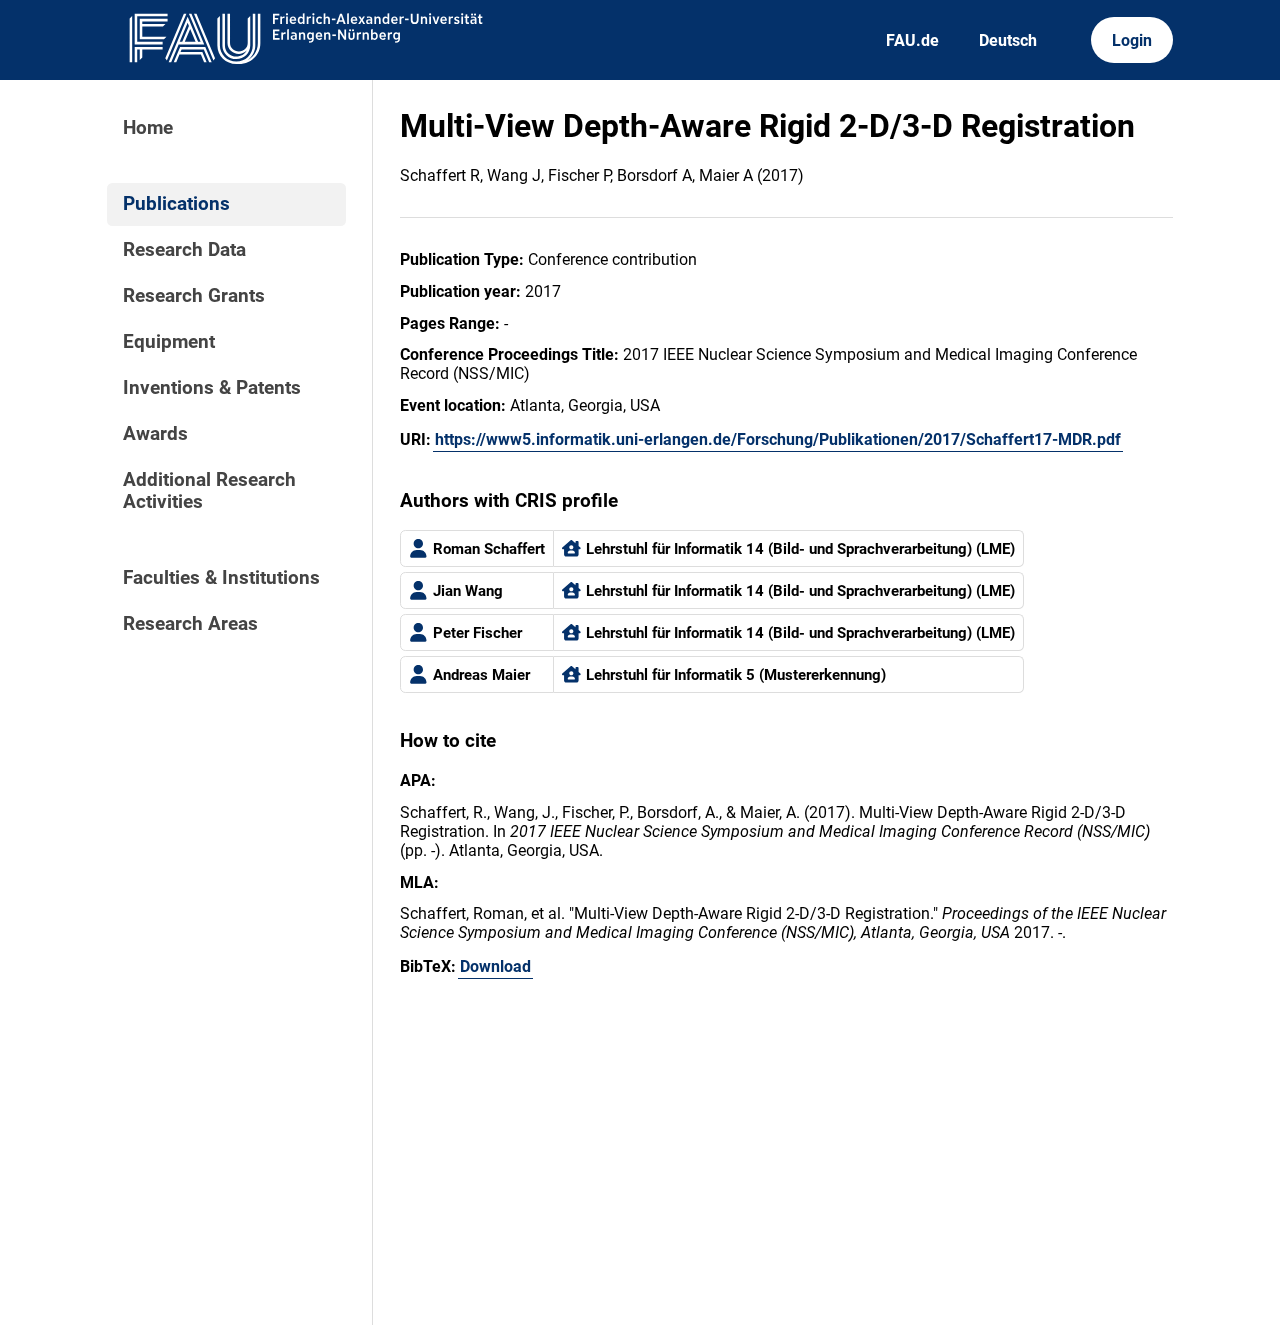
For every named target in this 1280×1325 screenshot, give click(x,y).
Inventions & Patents (212, 388)
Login (1132, 40)
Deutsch (1008, 40)
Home (148, 128)
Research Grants (194, 296)
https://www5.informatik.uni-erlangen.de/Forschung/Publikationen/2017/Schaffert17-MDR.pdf (778, 439)
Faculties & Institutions (221, 578)
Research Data (184, 250)
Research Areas (190, 624)
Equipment (169, 342)
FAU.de (912, 40)
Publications (176, 204)
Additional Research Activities (209, 491)
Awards (155, 434)
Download (495, 966)
